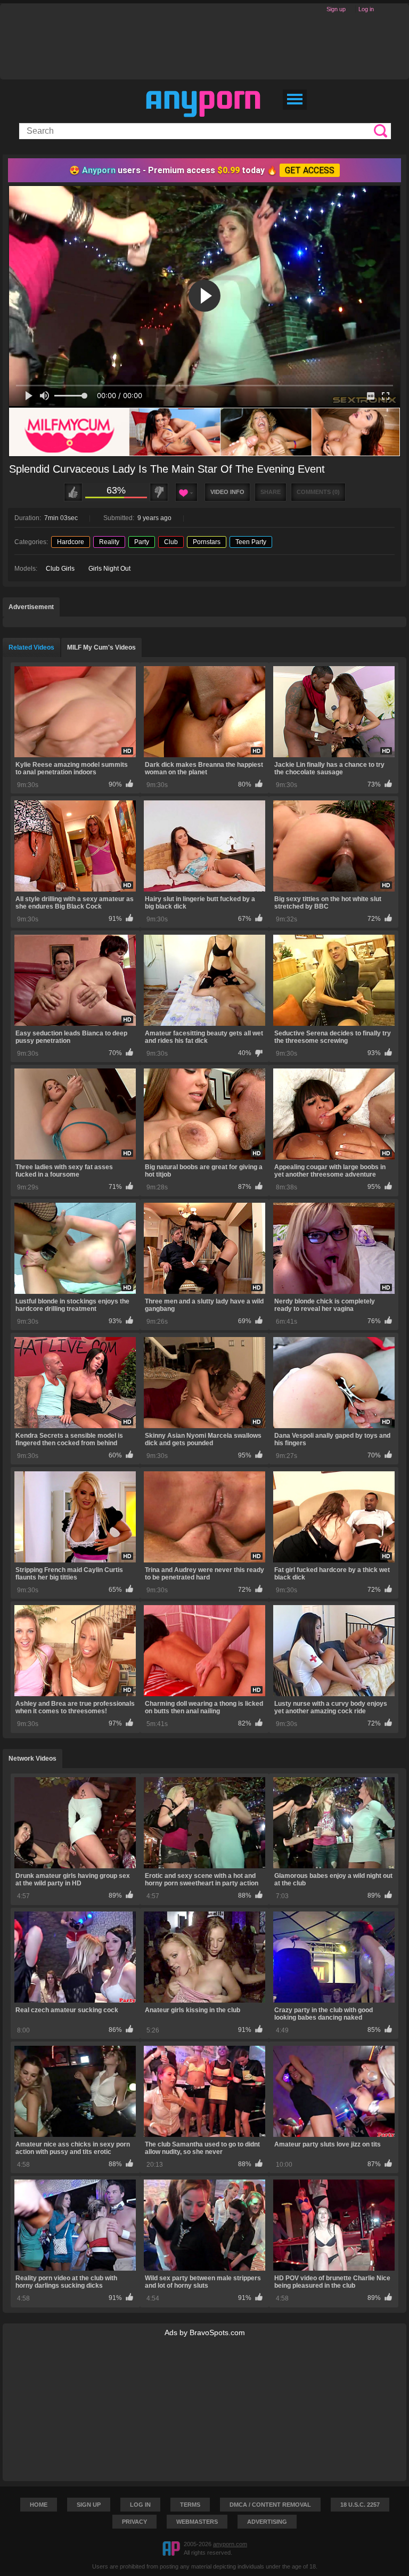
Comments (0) (318, 492)
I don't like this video (159, 492)
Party (142, 542)
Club (171, 542)
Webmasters (197, 2522)
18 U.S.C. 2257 (360, 2505)
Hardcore (71, 542)
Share (271, 492)
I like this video (73, 492)
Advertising (267, 2522)
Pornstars (207, 542)
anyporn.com (230, 2544)
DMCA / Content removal (270, 2505)
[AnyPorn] (203, 104)
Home (39, 2505)
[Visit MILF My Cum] (204, 432)
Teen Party (251, 542)
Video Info (227, 492)
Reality (109, 542)
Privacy (134, 2522)
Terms (190, 2505)
